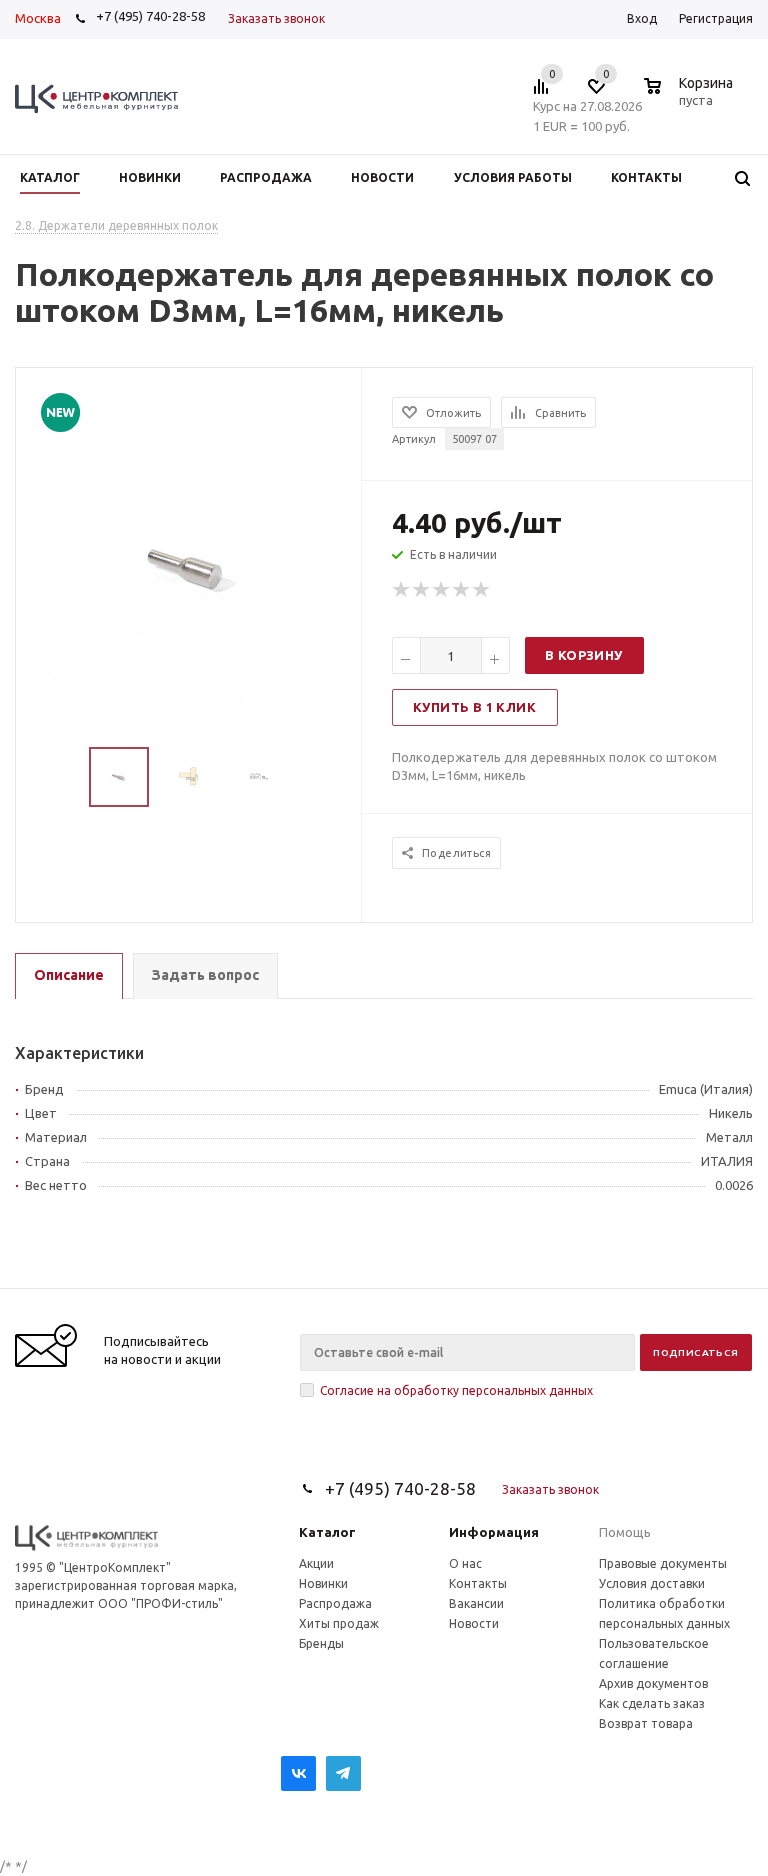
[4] (462, 590)
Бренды (321, 1643)
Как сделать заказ (652, 1703)
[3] (442, 590)
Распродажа (335, 1603)
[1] (402, 590)
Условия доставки (652, 1583)
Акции (316, 1563)
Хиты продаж (339, 1623)
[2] (422, 590)
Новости (474, 1623)
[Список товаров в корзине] (691, 97)
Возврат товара (646, 1723)
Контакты (478, 1583)
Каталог (327, 1532)
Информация (494, 1532)
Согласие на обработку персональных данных (456, 1390)
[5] (482, 590)
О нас (465, 1563)
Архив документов (653, 1683)
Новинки (323, 1583)
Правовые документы (663, 1563)
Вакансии (476, 1603)
